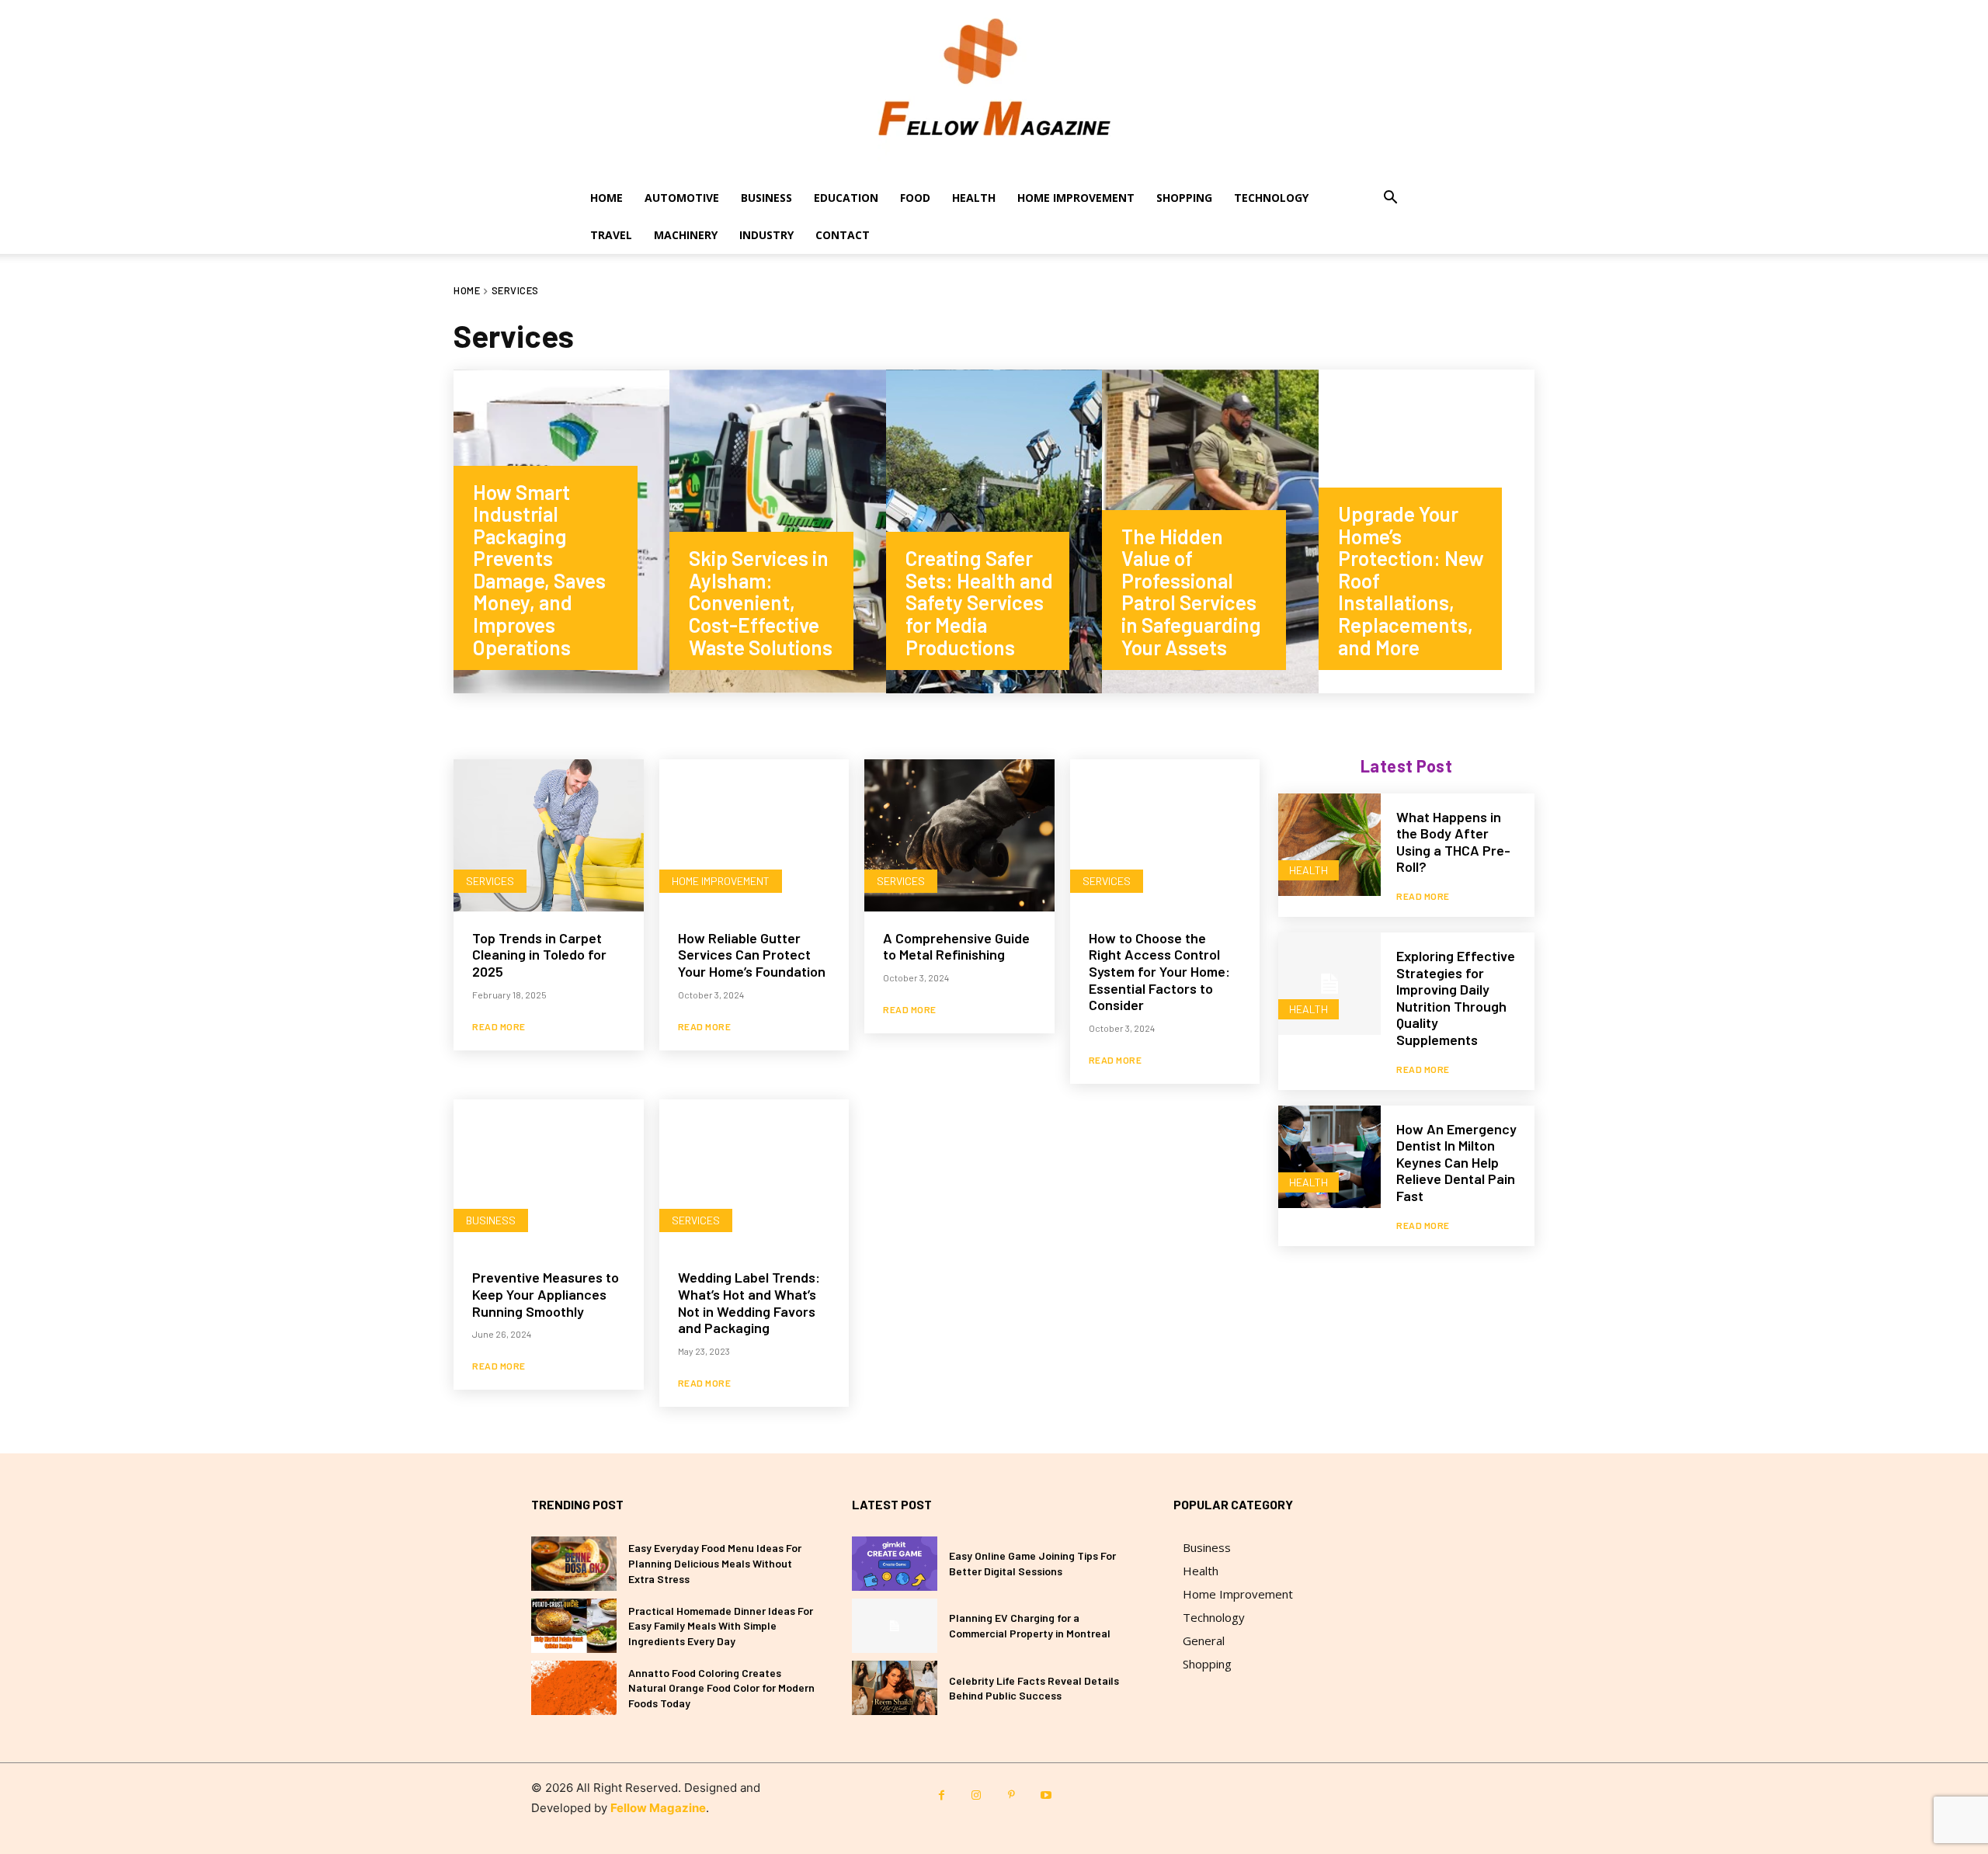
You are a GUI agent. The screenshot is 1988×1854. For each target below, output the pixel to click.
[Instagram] (977, 1795)
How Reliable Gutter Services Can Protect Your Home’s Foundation (752, 955)
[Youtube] (1046, 1795)
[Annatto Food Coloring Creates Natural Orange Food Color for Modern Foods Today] (574, 1688)
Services (490, 881)
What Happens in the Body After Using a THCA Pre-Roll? (1453, 842)
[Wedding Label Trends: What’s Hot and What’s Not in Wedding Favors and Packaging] (754, 1175)
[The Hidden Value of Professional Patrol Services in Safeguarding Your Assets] (1210, 532)
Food (915, 198)
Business (766, 198)
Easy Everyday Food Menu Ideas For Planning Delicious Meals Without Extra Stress (715, 1563)
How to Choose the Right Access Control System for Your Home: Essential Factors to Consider (1159, 971)
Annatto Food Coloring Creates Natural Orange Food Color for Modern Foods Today (721, 1688)
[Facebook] (942, 1795)
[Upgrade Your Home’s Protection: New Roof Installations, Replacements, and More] (1427, 532)
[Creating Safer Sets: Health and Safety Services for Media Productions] (994, 532)
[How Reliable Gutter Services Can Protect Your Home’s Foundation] (754, 835)
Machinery (686, 235)
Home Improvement (1076, 198)
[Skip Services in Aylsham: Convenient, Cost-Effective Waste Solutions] (777, 532)
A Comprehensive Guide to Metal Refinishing (956, 946)
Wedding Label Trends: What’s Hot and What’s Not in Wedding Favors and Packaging (749, 1302)
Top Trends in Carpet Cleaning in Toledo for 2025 (539, 955)
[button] (1390, 199)
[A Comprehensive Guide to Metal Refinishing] (959, 835)
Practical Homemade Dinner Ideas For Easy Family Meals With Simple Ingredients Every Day (721, 1626)
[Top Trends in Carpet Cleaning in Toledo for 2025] (549, 835)
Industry (766, 235)
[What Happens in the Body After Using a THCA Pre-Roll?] (1329, 845)
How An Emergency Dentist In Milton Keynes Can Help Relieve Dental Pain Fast (1456, 1162)
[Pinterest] (1011, 1795)
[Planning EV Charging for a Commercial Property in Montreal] (895, 1626)
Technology (1271, 198)
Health (974, 198)
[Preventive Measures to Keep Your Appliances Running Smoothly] (549, 1175)
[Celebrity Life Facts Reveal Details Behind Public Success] (895, 1688)
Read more (499, 1026)
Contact (843, 235)
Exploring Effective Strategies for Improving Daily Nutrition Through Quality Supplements (1456, 998)
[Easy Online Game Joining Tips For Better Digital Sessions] (895, 1564)
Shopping (1184, 198)
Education (846, 198)
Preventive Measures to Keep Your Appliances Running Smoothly (546, 1294)
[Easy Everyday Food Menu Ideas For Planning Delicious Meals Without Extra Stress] (574, 1564)
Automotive (682, 198)
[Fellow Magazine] (994, 90)
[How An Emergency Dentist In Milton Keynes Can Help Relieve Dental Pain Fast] (1329, 1157)
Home (606, 198)
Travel (611, 235)
